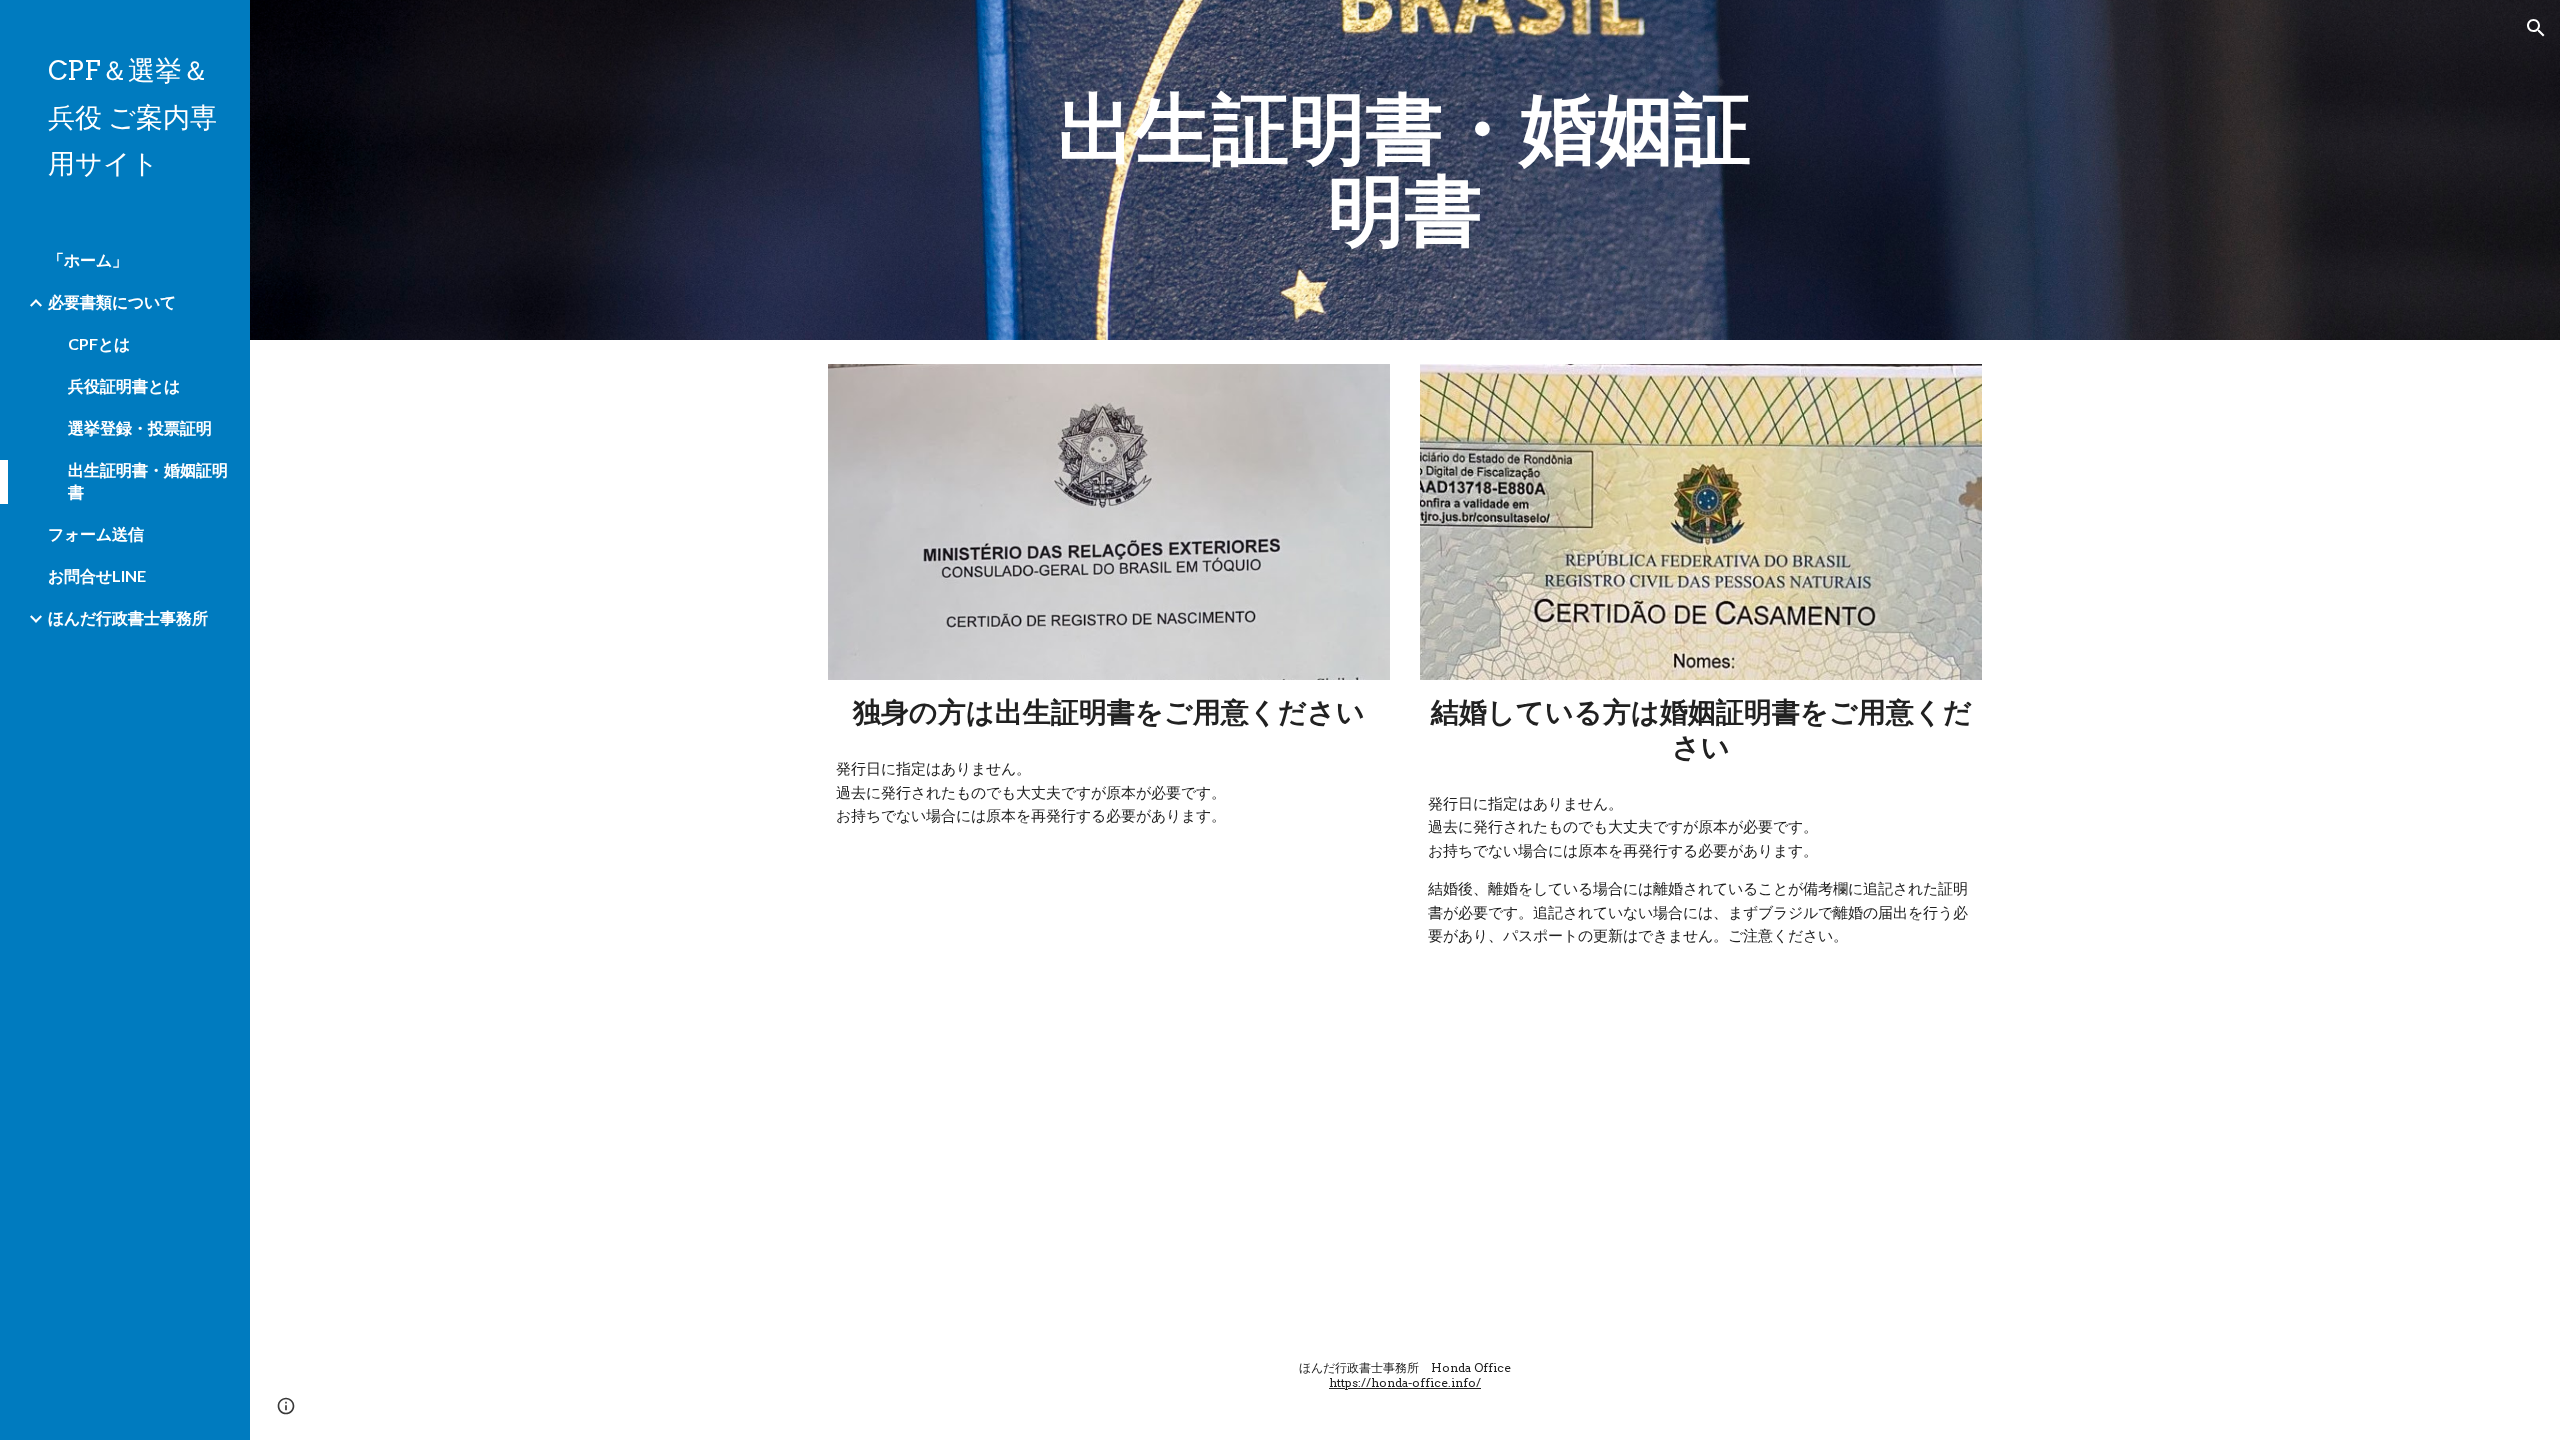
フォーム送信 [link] (96, 533)
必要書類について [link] (112, 301)
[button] (2536, 28)
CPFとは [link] (99, 343)
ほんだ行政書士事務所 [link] (128, 617)
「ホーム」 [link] (88, 259)
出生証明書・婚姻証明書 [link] (148, 480)
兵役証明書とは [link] (124, 385)
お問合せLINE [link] (97, 575)
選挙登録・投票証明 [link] (140, 427)
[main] (1405, 170)
